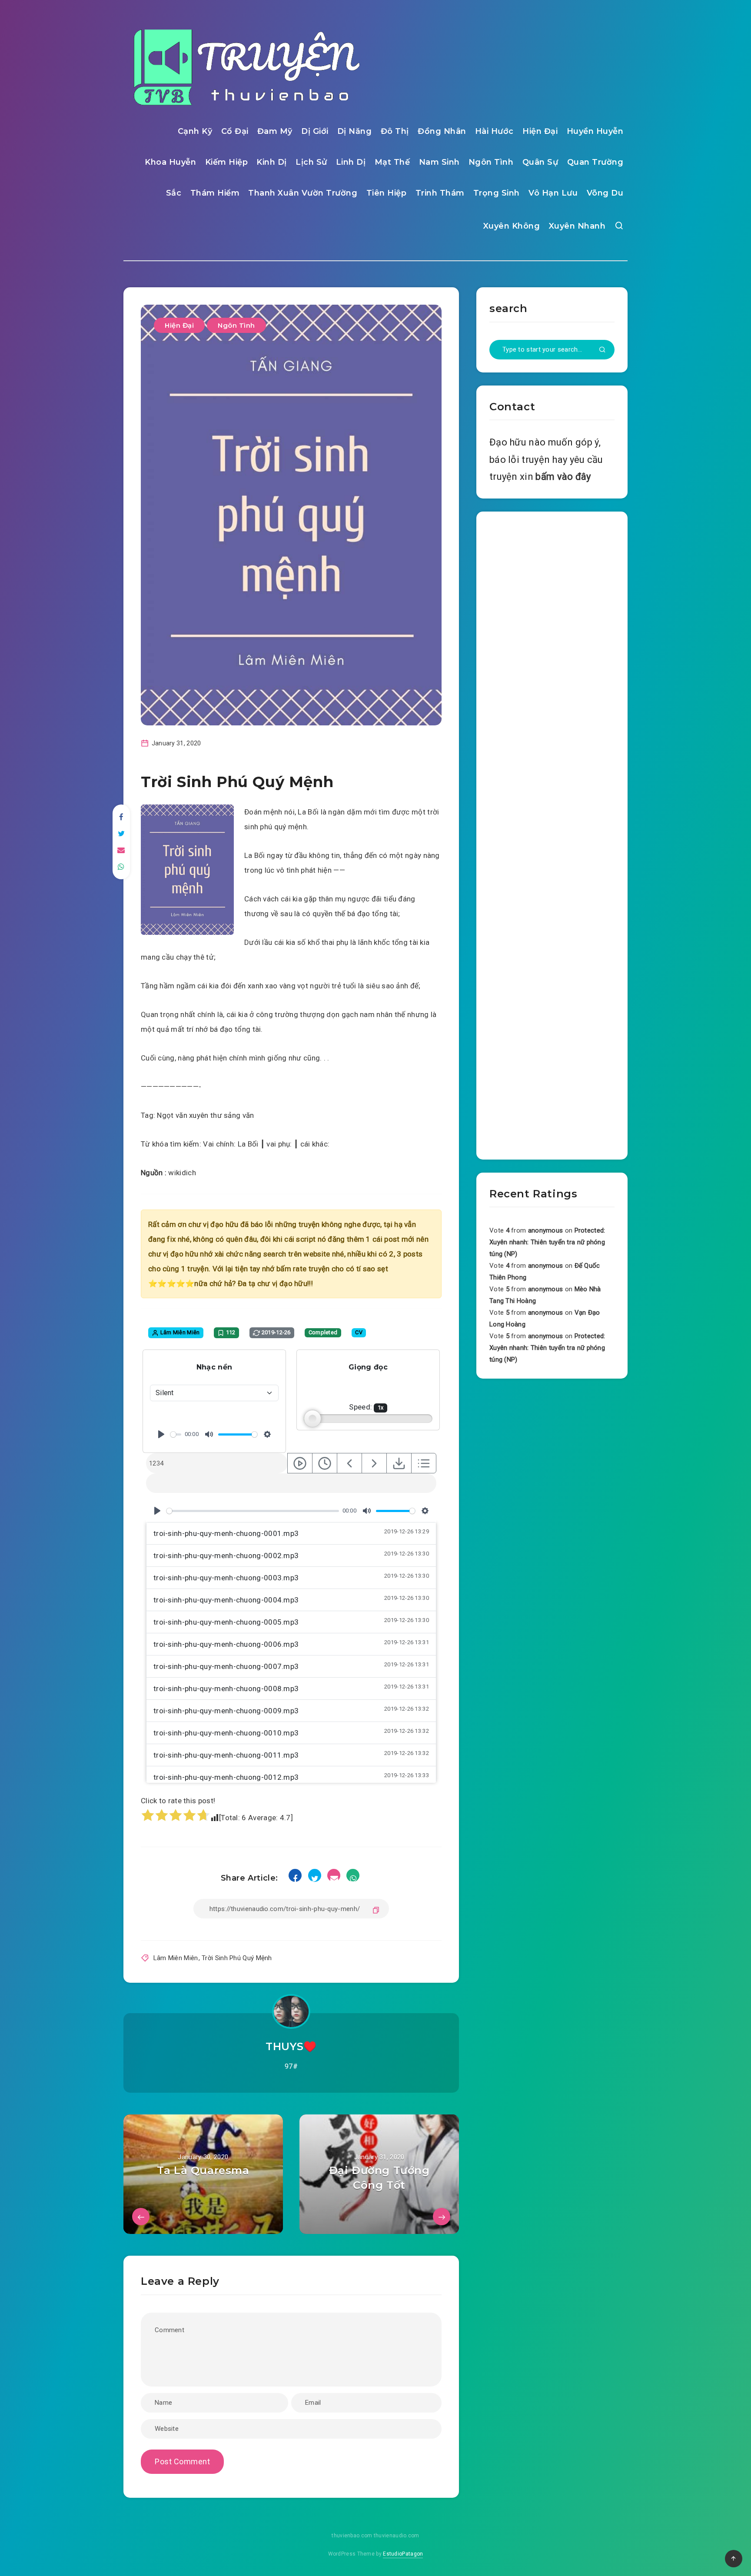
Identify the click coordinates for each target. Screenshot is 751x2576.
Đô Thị (395, 131)
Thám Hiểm (215, 193)
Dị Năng (355, 131)
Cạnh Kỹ (195, 131)
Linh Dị (351, 162)
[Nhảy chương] (300, 1463)
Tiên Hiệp (387, 193)
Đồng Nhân (442, 131)
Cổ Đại (235, 131)
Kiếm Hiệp (227, 162)
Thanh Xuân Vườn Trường (303, 193)
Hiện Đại (540, 131)
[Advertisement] (552, 834)
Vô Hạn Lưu (553, 193)
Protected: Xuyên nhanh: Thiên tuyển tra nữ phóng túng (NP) (547, 1242)
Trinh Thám (440, 193)
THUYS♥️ (291, 2046)
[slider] (176, 1434)
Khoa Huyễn (170, 162)
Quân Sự (540, 162)
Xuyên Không (512, 226)
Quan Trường (595, 162)
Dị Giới (315, 131)
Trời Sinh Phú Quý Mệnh (237, 1958)
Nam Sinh (439, 162)
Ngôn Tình (491, 162)
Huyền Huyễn (595, 131)
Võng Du (605, 193)
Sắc (174, 193)
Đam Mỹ (275, 131)
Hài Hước (494, 131)
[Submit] (602, 350)
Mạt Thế (392, 162)
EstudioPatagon (403, 2554)
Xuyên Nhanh (577, 226)
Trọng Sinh (497, 193)
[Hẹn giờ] (325, 1463)
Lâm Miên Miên (176, 1958)
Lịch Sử (311, 162)
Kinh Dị (272, 162)
